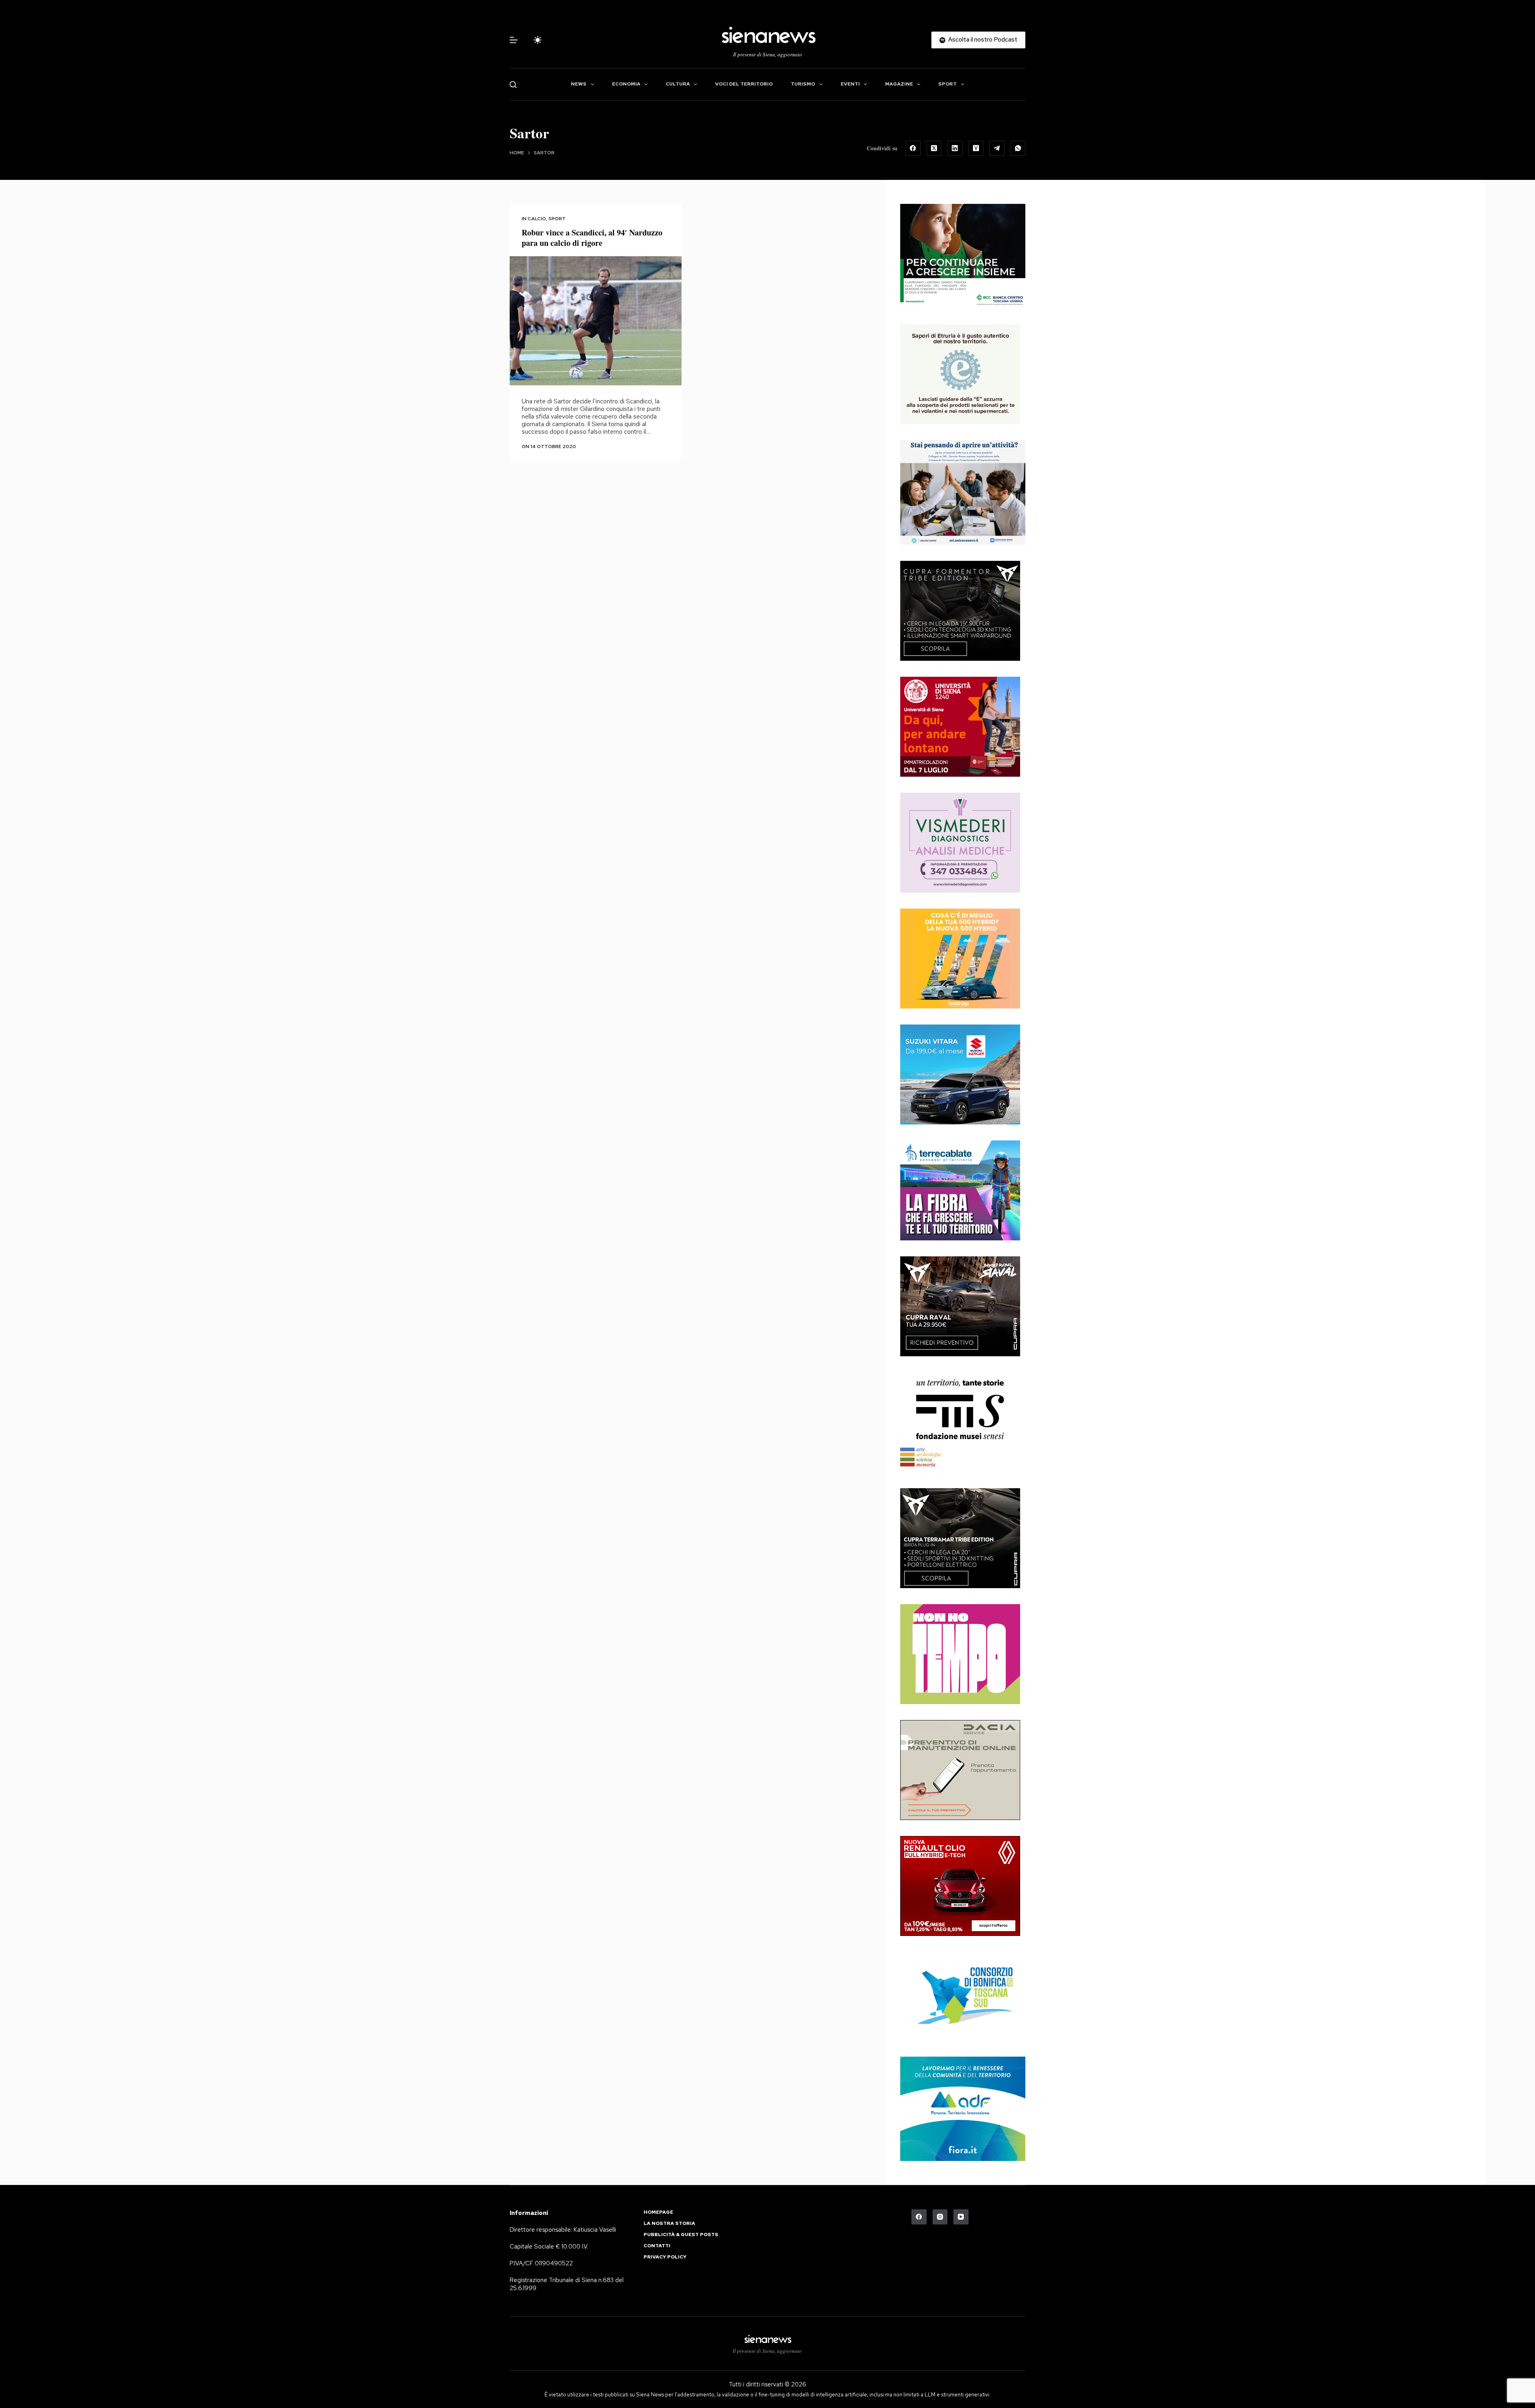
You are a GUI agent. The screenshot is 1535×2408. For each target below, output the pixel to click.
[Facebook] (913, 148)
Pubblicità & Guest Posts (681, 2235)
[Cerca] (513, 85)
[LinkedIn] (955, 148)
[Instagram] (940, 2217)
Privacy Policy (665, 2257)
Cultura (678, 84)
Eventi (850, 84)
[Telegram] (997, 148)
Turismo (803, 84)
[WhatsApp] (1018, 148)
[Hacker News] (976, 148)
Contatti (657, 2246)
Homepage (658, 2212)
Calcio (537, 219)
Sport (947, 84)
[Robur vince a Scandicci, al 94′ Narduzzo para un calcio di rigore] (596, 321)
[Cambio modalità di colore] (538, 40)
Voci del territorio (744, 84)
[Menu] (514, 40)
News (579, 84)
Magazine (899, 84)
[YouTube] (961, 2217)
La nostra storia (669, 2224)
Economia (626, 84)
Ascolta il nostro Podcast (983, 40)
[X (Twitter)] (934, 148)
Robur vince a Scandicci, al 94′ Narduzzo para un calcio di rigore (592, 238)
